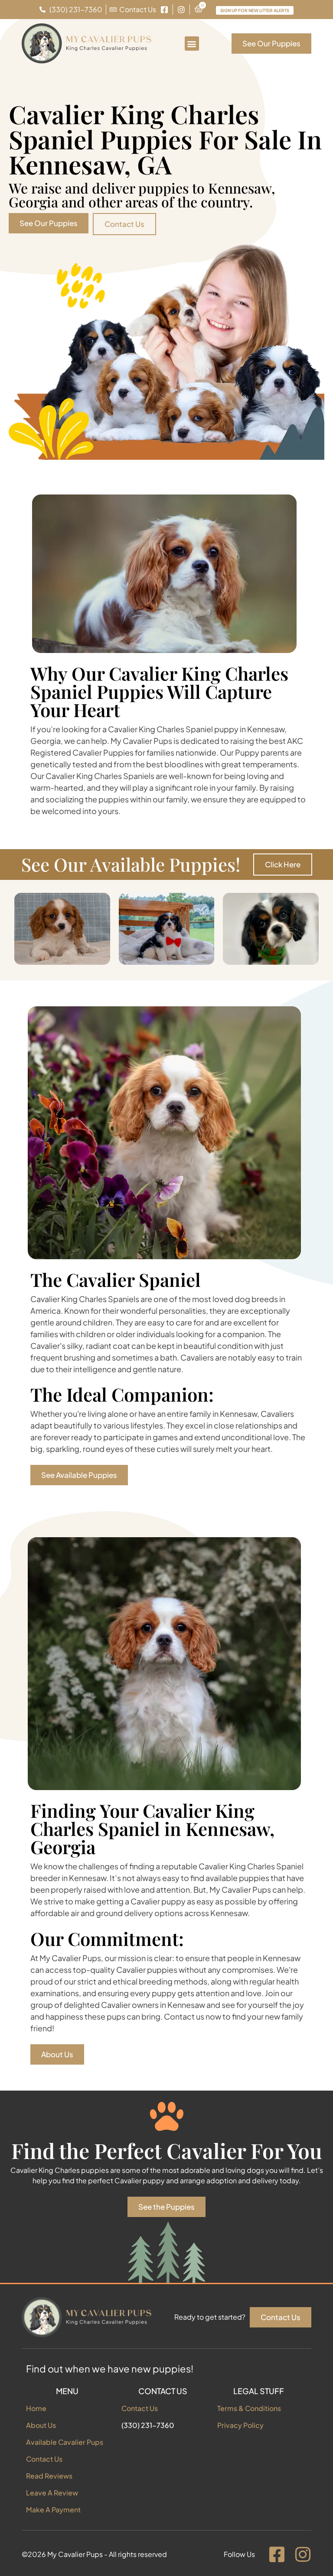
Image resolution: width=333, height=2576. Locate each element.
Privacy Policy (240, 2425)
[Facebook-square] (277, 2554)
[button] (192, 44)
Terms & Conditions (249, 2408)
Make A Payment (53, 2510)
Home (36, 2408)
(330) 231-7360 (148, 2425)
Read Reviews (49, 2476)
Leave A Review (52, 2493)
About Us (41, 2425)
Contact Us (44, 2459)
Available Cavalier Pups (65, 2442)
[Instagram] (303, 2554)
